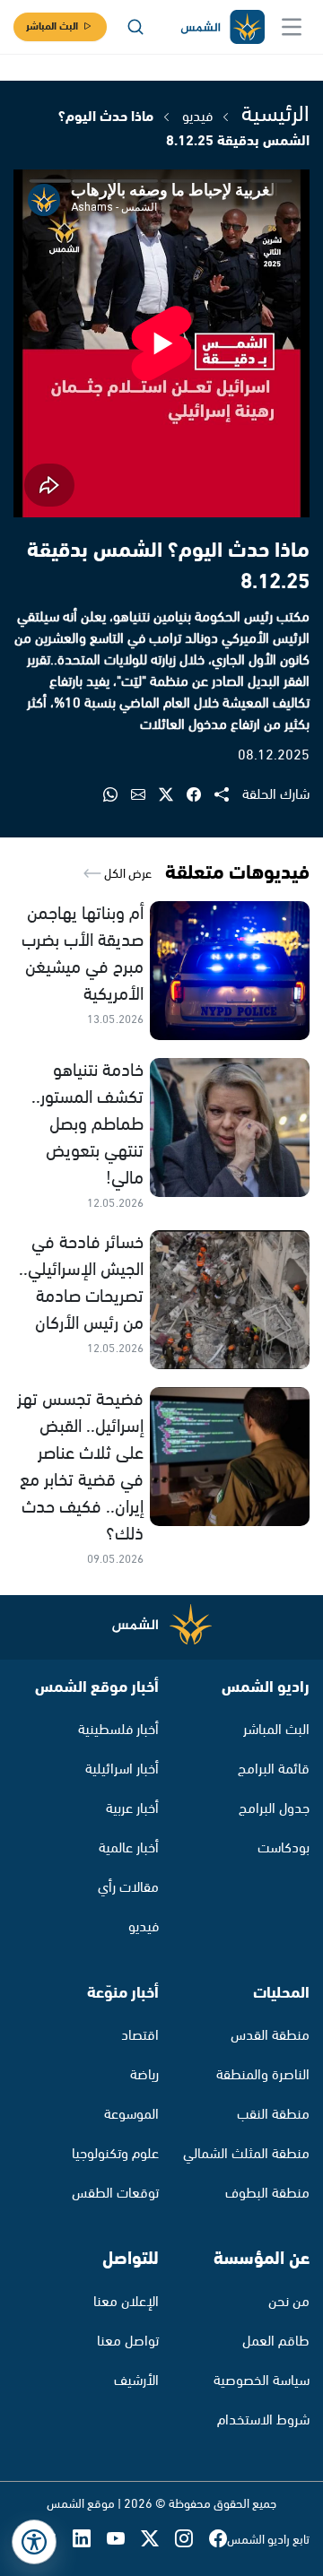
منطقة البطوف (267, 2194)
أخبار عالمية (129, 1848)
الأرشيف (136, 2381)
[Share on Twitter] (173, 796)
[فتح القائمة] (292, 27)
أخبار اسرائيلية (122, 1769)
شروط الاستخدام (263, 2420)
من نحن (289, 2302)
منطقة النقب (273, 2115)
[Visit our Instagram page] (192, 2541)
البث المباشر (52, 26)
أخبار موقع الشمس (97, 1687)
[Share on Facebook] (201, 796)
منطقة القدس (270, 2036)
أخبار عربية (132, 1809)
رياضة (144, 2075)
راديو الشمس (266, 1687)
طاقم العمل (276, 2342)
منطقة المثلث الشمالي (246, 2154)
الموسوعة (131, 2115)
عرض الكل (127, 874)
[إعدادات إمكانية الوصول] (34, 2542)
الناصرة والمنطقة (263, 2075)
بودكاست (284, 1848)
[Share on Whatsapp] (117, 796)
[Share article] (228, 796)
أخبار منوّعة (123, 1993)
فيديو (197, 117)
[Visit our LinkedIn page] (90, 2541)
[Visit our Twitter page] (158, 2541)
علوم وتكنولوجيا (115, 2154)
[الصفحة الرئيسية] (222, 27)
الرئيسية (275, 115)
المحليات (281, 1993)
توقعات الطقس (115, 2194)
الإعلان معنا (126, 2302)
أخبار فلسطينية (118, 1730)
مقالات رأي (128, 1888)
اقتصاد (140, 2036)
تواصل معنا (128, 2342)
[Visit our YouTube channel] (124, 2541)
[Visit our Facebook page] (218, 2541)
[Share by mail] (145, 796)
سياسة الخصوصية (262, 2381)
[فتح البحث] (135, 27)
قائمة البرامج (274, 1769)
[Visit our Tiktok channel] (56, 2541)
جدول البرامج (274, 1809)
